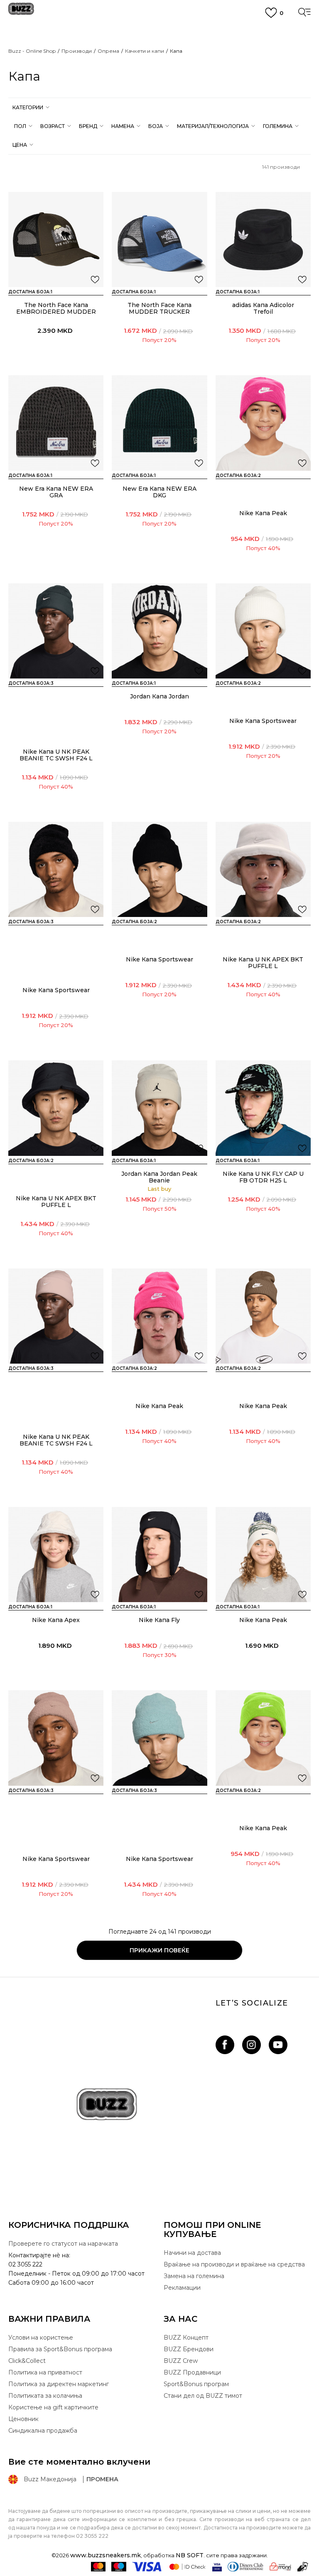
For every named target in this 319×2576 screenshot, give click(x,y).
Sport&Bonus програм (196, 2384)
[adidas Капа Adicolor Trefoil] (263, 240)
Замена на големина (194, 2276)
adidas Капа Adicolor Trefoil (263, 308)
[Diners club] (245, 2567)
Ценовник (159, 71)
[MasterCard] (98, 2567)
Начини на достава (192, 2253)
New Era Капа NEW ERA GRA (56, 492)
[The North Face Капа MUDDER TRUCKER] (159, 240)
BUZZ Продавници (192, 2372)
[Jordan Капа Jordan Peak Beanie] (159, 1108)
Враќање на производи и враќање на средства (234, 2264)
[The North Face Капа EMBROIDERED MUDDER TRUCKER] (56, 240)
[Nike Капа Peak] (263, 423)
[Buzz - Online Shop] (21, 12)
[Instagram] (252, 2045)
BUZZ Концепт (186, 2338)
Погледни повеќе (159, 61)
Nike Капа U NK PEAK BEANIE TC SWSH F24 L (56, 755)
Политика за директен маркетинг (59, 2384)
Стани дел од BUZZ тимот (203, 2396)
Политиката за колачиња (45, 2396)
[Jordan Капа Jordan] (159, 631)
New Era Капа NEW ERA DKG (159, 492)
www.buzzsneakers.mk (106, 2555)
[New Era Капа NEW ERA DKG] (159, 423)
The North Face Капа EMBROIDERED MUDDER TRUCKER (56, 312)
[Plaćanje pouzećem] (303, 2567)
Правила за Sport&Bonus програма (60, 2349)
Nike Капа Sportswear (263, 721)
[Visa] (147, 2567)
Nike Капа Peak (263, 513)
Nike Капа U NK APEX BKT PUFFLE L (263, 963)
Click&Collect (27, 2361)
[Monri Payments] (280, 2567)
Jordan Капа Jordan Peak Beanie (159, 1177)
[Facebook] (225, 2045)
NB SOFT (190, 2555)
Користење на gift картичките (53, 2407)
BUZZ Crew (181, 2361)
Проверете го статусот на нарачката (63, 2244)
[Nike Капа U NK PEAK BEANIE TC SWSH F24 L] (56, 631)
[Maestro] (119, 2567)
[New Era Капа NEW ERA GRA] (56, 423)
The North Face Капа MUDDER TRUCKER (159, 308)
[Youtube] (278, 2045)
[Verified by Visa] (217, 2567)
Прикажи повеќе (159, 1950)
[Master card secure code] (187, 2567)
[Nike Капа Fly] (159, 1555)
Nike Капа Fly (159, 1620)
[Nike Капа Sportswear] (263, 631)
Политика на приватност (45, 2372)
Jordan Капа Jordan (159, 696)
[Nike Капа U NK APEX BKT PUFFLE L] (263, 869)
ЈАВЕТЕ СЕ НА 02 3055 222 (159, 31)
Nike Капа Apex (56, 1620)
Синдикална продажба (43, 2431)
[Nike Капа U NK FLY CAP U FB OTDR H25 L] (263, 1108)
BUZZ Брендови (189, 2349)
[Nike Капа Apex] (56, 1555)
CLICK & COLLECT (159, 45)
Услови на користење (41, 2338)
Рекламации (182, 2288)
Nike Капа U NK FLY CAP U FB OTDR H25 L (263, 1177)
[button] (30, 107)
